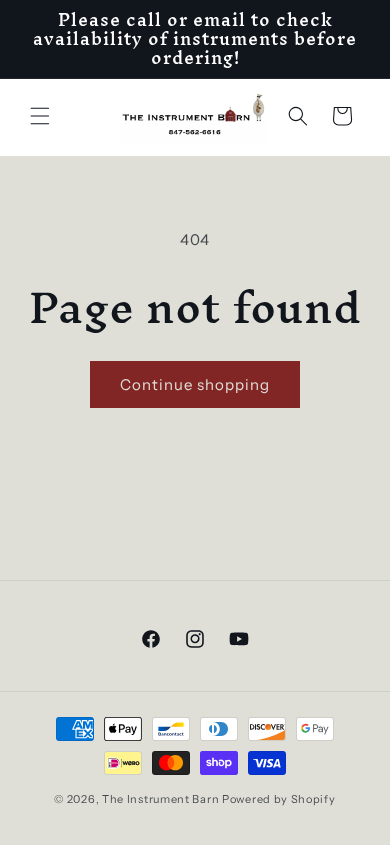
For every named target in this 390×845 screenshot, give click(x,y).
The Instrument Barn (160, 799)
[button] (40, 116)
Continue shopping (195, 384)
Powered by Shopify (279, 799)
